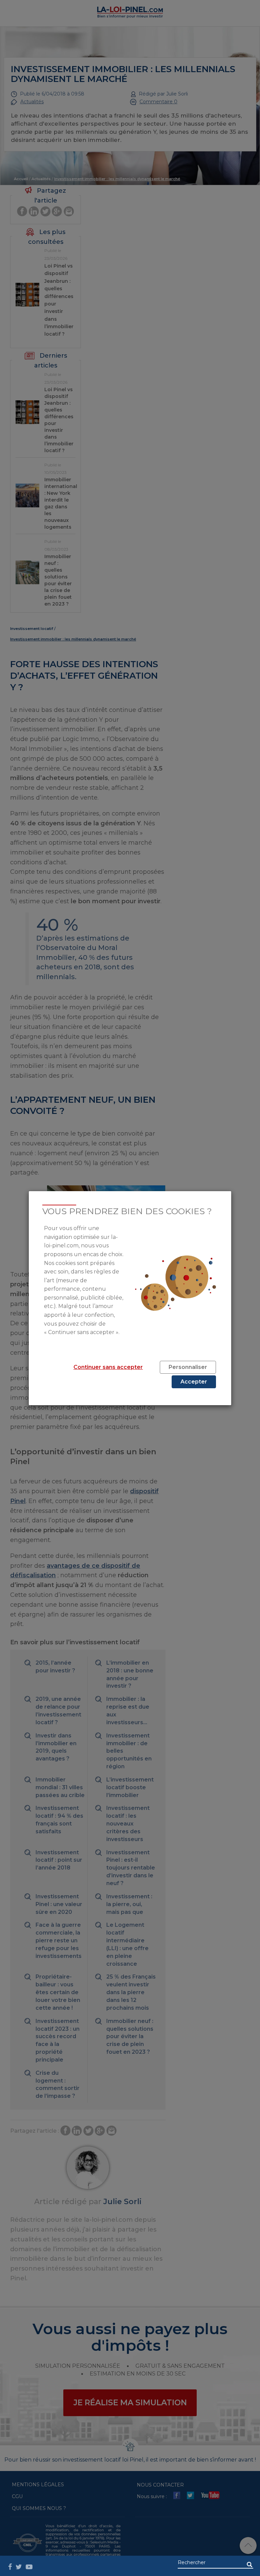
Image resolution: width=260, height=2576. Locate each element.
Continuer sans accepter (108, 1367)
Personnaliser (188, 1367)
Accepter (194, 1382)
